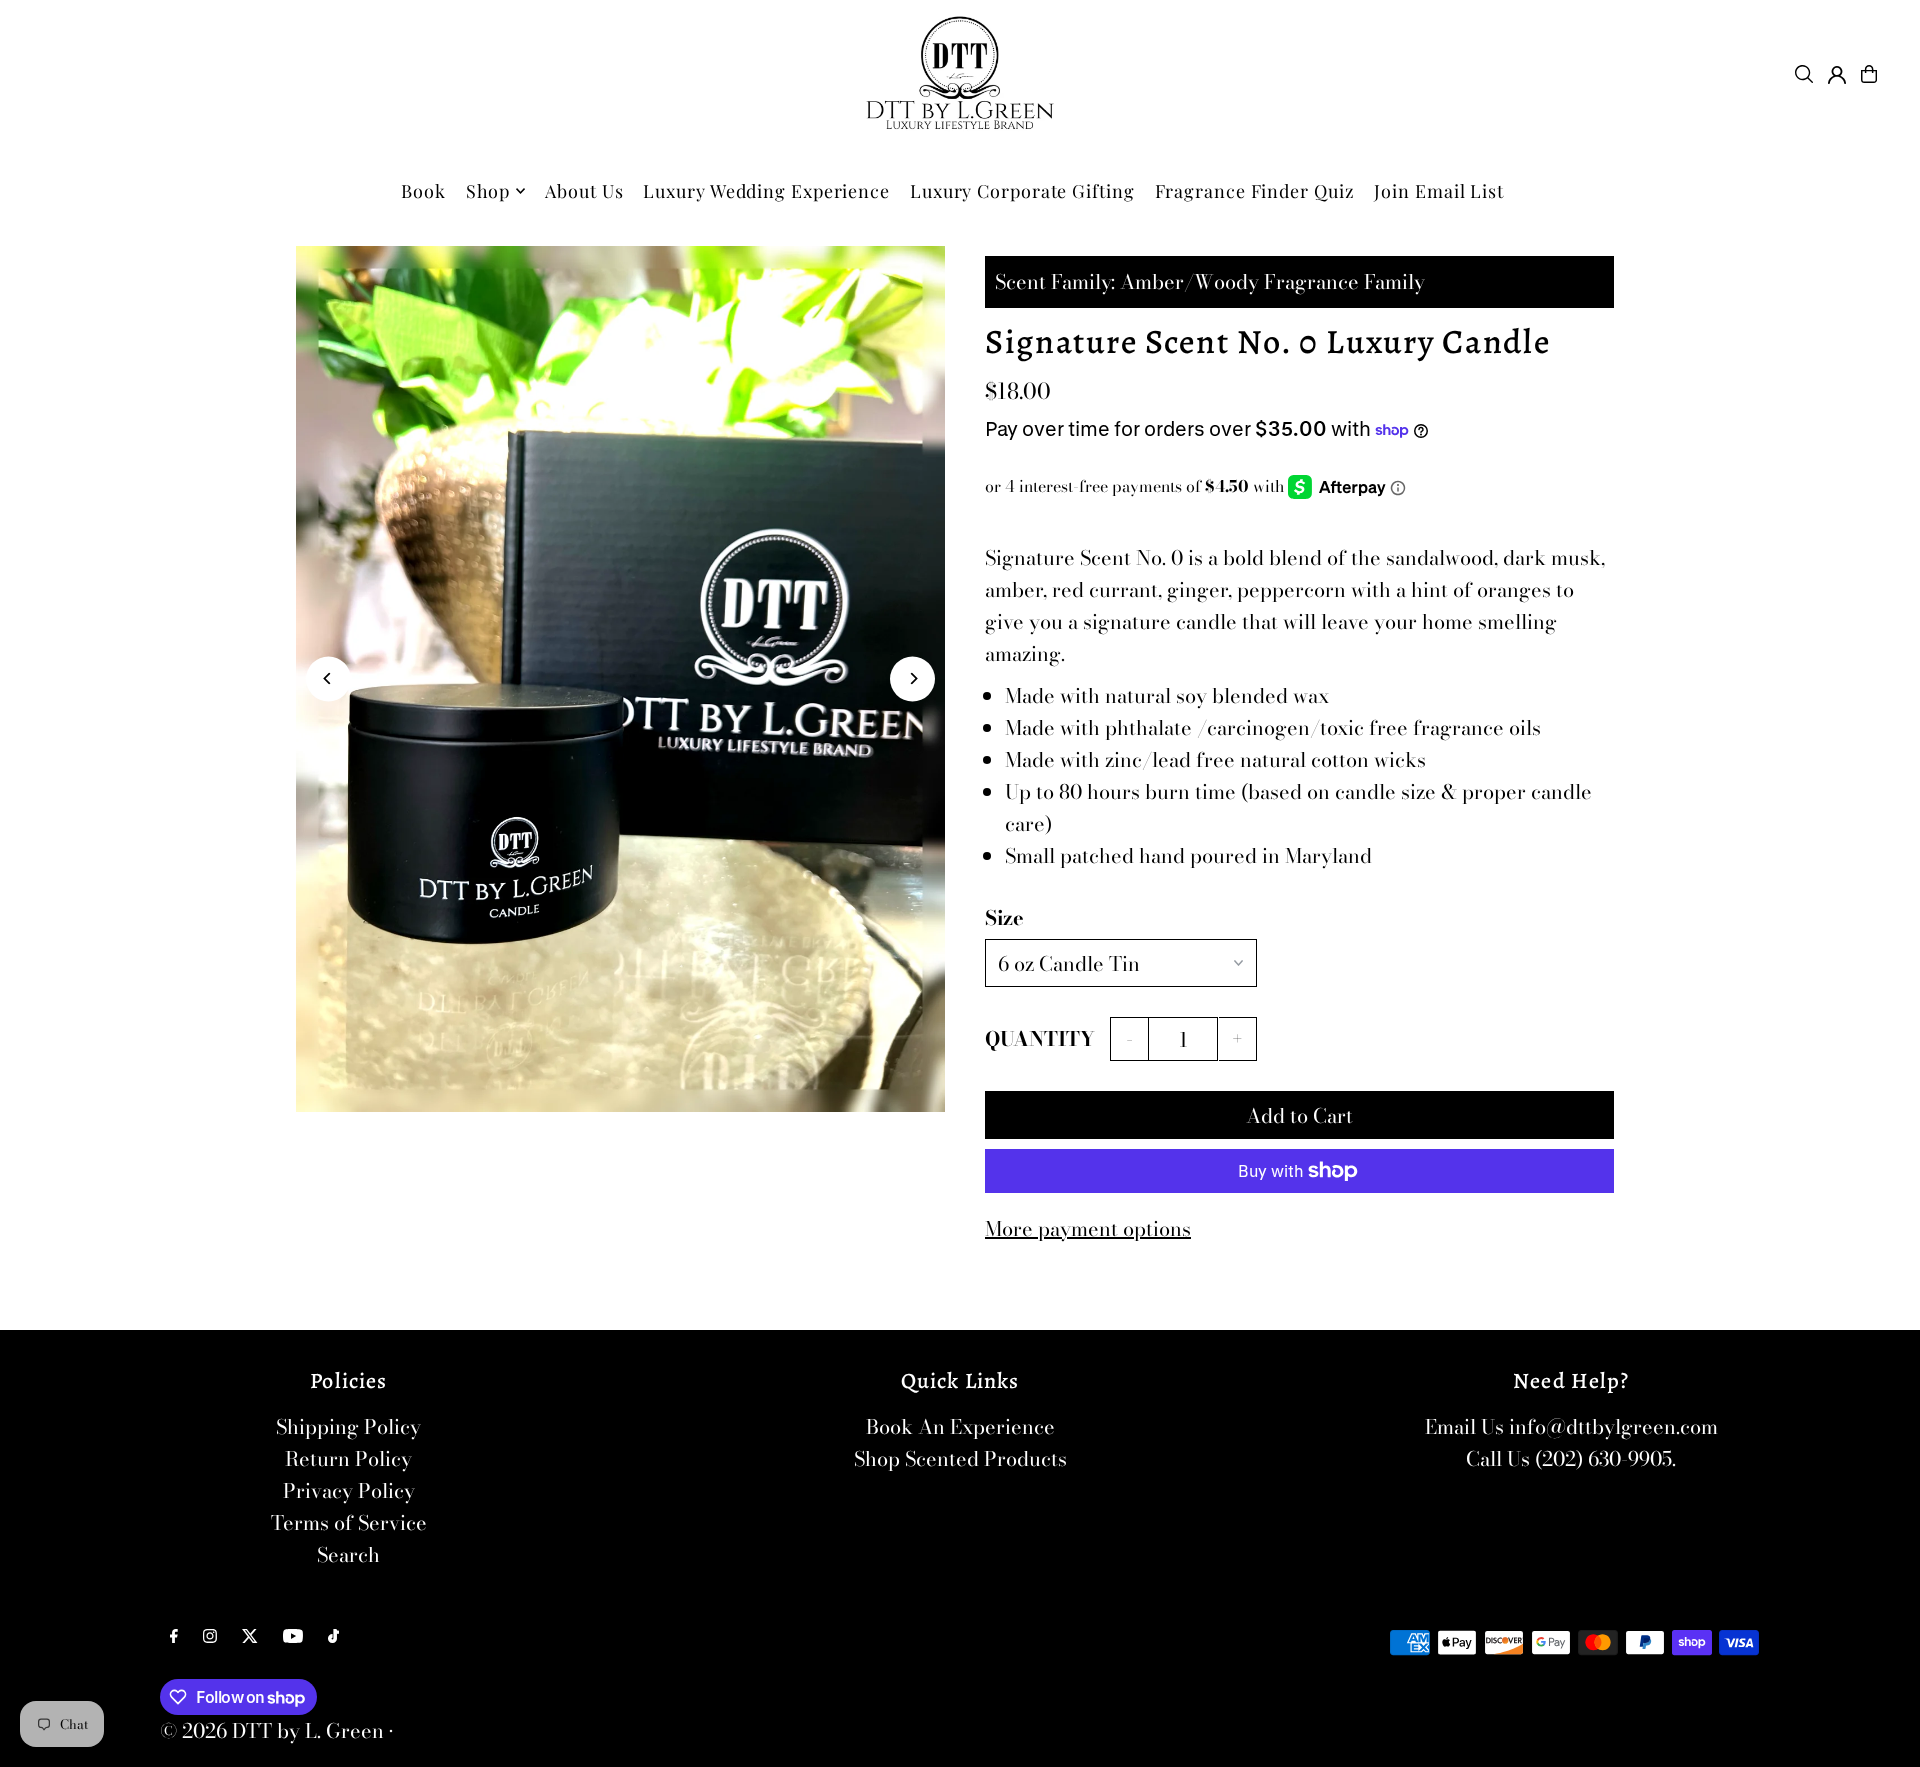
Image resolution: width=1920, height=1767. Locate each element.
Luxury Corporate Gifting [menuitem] (1022, 191)
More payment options (1088, 1228)
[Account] (1837, 75)
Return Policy (348, 1458)
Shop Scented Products (960, 1458)
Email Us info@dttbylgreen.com (1571, 1426)
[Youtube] (293, 1636)
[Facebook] (174, 1636)
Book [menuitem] (423, 191)
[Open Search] (1804, 74)
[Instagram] (210, 1636)
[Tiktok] (333, 1636)
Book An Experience (960, 1426)
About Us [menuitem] (584, 191)
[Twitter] (250, 1636)
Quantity (1040, 1038)
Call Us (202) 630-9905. (1571, 1458)
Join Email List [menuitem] (1439, 191)
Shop (488, 191)
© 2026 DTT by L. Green (272, 1730)
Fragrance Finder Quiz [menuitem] (1255, 191)
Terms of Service (349, 1522)
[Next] (912, 678)
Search (348, 1554)
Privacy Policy (349, 1490)
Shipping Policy (348, 1426)
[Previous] (328, 678)
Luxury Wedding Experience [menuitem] (766, 191)
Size (1004, 917)
